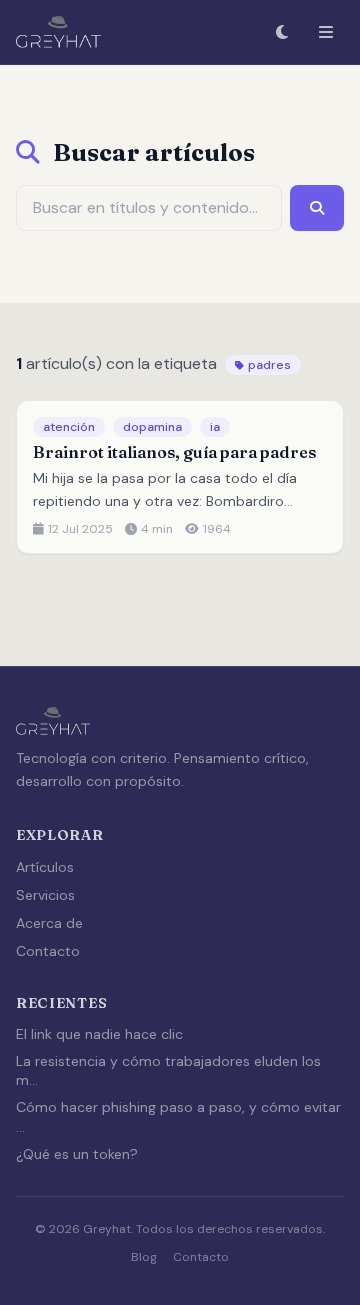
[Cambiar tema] (282, 32)
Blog (144, 1257)
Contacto (48, 951)
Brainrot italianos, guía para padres (174, 452)
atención (69, 427)
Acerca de (49, 923)
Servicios (45, 895)
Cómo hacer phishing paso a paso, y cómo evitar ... (178, 1116)
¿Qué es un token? (77, 1154)
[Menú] (326, 32)
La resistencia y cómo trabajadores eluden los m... (168, 1070)
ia (215, 427)
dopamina (152, 427)
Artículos (45, 867)
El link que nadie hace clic (99, 1034)
